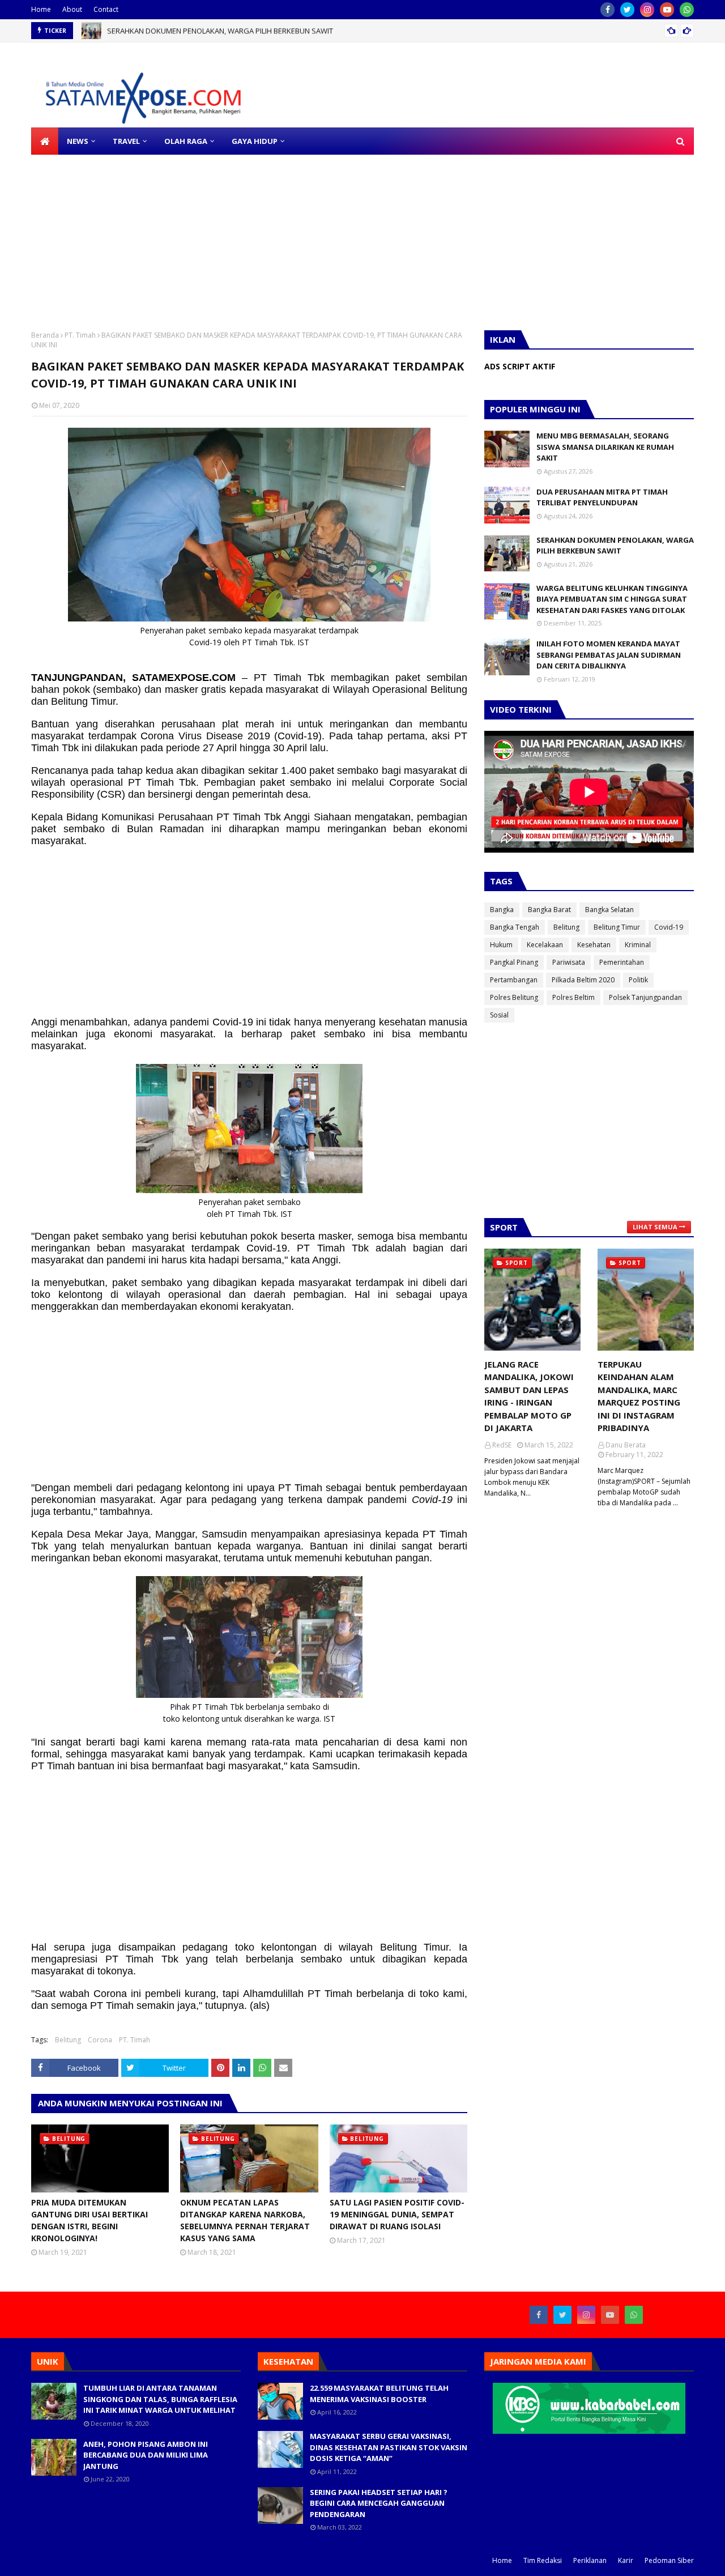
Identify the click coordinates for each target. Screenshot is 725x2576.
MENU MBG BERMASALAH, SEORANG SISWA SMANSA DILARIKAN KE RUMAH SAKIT (605, 447)
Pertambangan (514, 980)
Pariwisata (569, 962)
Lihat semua (655, 1227)
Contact (106, 9)
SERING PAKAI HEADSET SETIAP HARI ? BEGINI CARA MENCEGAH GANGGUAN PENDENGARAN (379, 2503)
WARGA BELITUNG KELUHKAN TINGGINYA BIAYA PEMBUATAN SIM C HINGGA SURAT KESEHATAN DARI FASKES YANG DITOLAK (612, 599)
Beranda (45, 335)
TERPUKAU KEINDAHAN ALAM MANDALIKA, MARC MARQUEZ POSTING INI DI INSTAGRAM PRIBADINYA (639, 1396)
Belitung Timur (617, 927)
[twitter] (627, 10)
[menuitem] (45, 141)
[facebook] (607, 10)
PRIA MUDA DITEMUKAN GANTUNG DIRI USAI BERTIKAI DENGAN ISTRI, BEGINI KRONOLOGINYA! (89, 2220)
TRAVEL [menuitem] (126, 141)
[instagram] (647, 10)
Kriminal (638, 945)
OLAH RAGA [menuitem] (186, 141)
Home (41, 9)
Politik (638, 980)
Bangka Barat (549, 910)
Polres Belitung (514, 997)
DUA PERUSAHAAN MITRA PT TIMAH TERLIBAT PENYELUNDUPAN (602, 497)
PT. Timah (80, 335)
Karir (626, 2560)
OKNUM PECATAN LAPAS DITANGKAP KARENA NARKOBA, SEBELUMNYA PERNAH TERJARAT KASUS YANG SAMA (245, 2220)
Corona (100, 2040)
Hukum (501, 945)
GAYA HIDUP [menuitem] (255, 141)
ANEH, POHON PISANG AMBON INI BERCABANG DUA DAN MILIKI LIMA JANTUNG (146, 2455)
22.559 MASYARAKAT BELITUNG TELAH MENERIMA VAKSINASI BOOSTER (379, 2394)
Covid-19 (669, 927)
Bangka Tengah (515, 927)
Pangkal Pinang (514, 962)
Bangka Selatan (609, 910)
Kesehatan (594, 945)
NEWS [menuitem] (78, 141)
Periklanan (590, 2560)
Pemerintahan (622, 962)
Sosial (499, 1015)
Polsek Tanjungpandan (645, 997)
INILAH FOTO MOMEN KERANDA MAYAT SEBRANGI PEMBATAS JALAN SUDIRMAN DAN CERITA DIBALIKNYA (609, 655)
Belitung (68, 2040)
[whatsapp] (687, 10)
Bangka (502, 910)
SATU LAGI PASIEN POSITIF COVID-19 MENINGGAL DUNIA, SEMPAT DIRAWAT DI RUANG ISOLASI (397, 2214)
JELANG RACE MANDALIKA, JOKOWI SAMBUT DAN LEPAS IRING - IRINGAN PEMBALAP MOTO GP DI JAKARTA (529, 1396)
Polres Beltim (573, 997)
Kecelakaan (545, 945)
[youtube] (667, 10)
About (72, 9)
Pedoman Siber (669, 2560)
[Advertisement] (340, 234)
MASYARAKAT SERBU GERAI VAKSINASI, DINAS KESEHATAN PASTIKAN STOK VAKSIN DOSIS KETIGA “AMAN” (389, 2447)
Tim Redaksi (543, 2560)
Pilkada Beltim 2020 (583, 980)
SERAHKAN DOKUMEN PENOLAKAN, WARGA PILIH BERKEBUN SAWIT (220, 31)
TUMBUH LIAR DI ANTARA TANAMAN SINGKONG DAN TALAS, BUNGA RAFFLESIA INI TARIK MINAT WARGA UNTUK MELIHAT (160, 2399)
